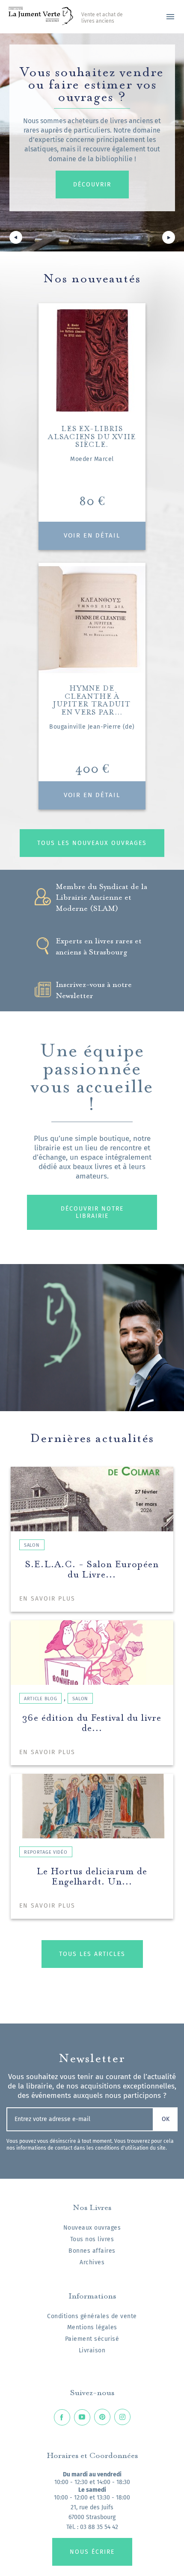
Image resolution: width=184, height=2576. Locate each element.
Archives (92, 2262)
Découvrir (92, 185)
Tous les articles (92, 1954)
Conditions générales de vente (92, 2316)
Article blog (40, 1699)
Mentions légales (92, 2327)
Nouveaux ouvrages (92, 2228)
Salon (32, 1545)
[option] (92, 142)
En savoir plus (47, 1599)
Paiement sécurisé (92, 2339)
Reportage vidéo (46, 1852)
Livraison (92, 2350)
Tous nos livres (92, 2239)
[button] (16, 239)
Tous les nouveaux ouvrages (92, 843)
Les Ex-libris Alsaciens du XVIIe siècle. (92, 436)
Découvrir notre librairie (92, 1212)
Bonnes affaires (92, 2251)
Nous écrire (92, 2552)
